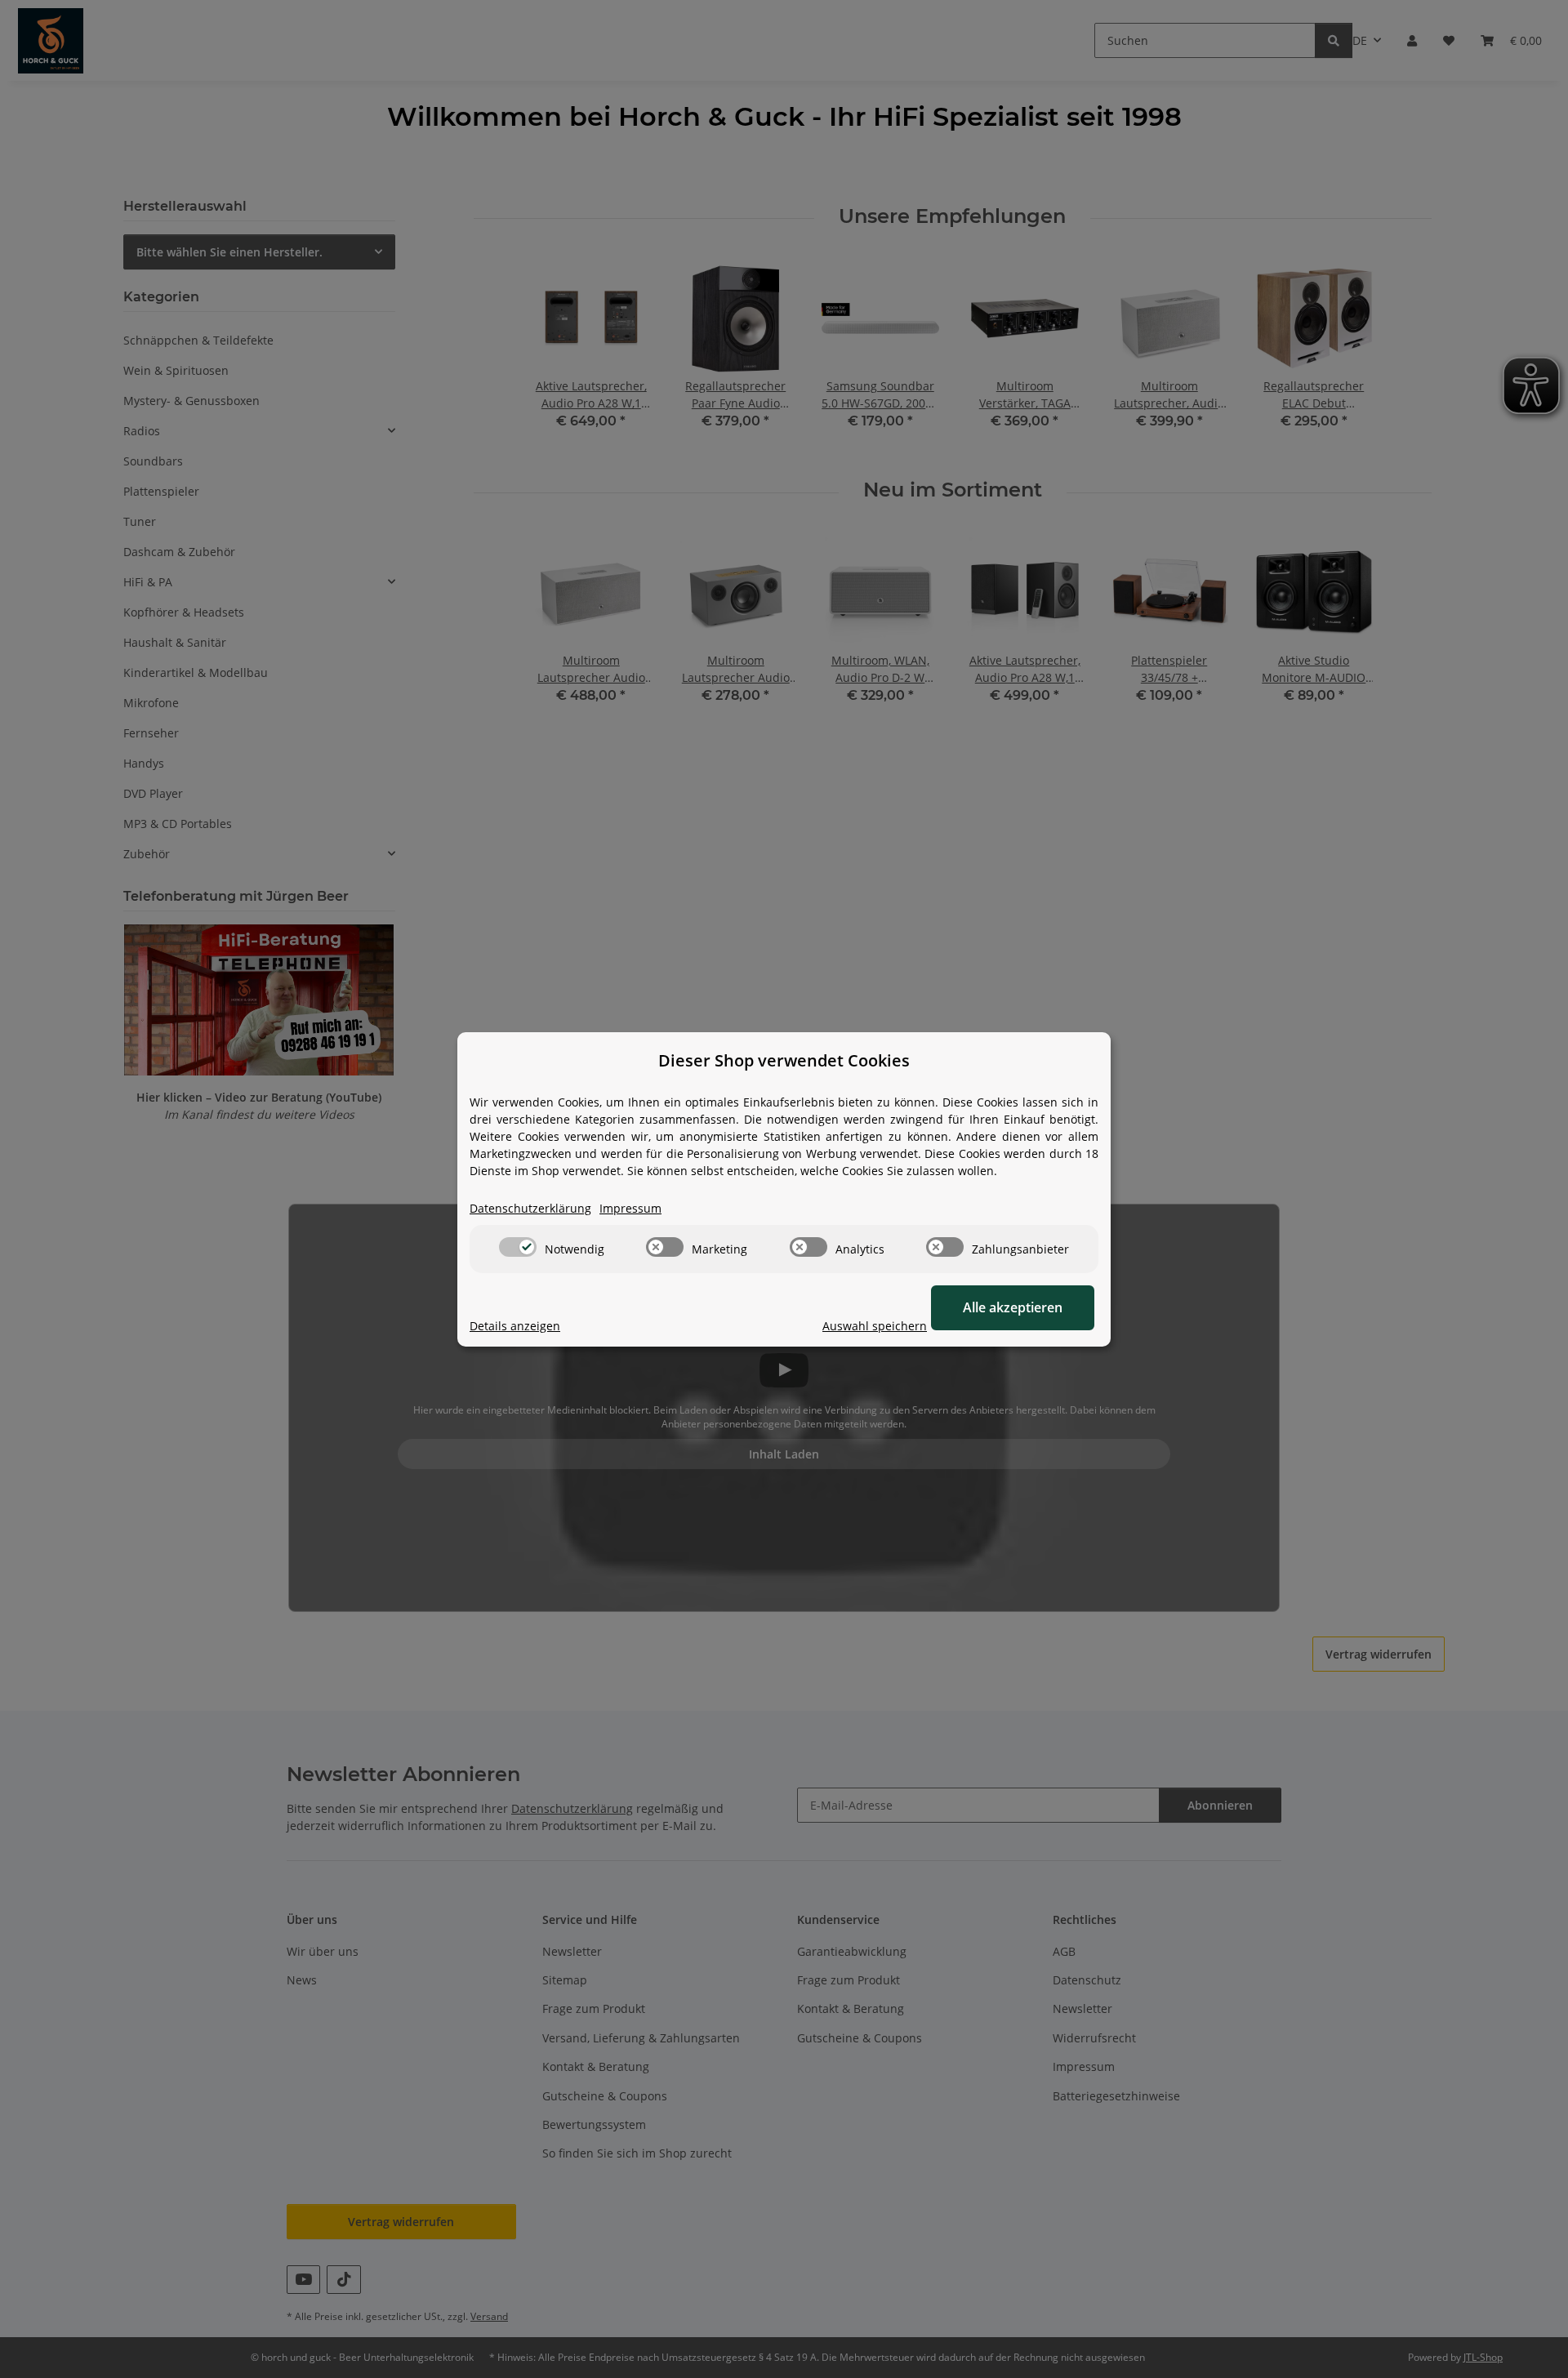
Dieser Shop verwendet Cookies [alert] (784, 1060)
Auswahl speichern (875, 1326)
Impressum (630, 1208)
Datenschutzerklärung (530, 1208)
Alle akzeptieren (1013, 1307)
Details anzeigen (515, 1326)
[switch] (518, 1247)
